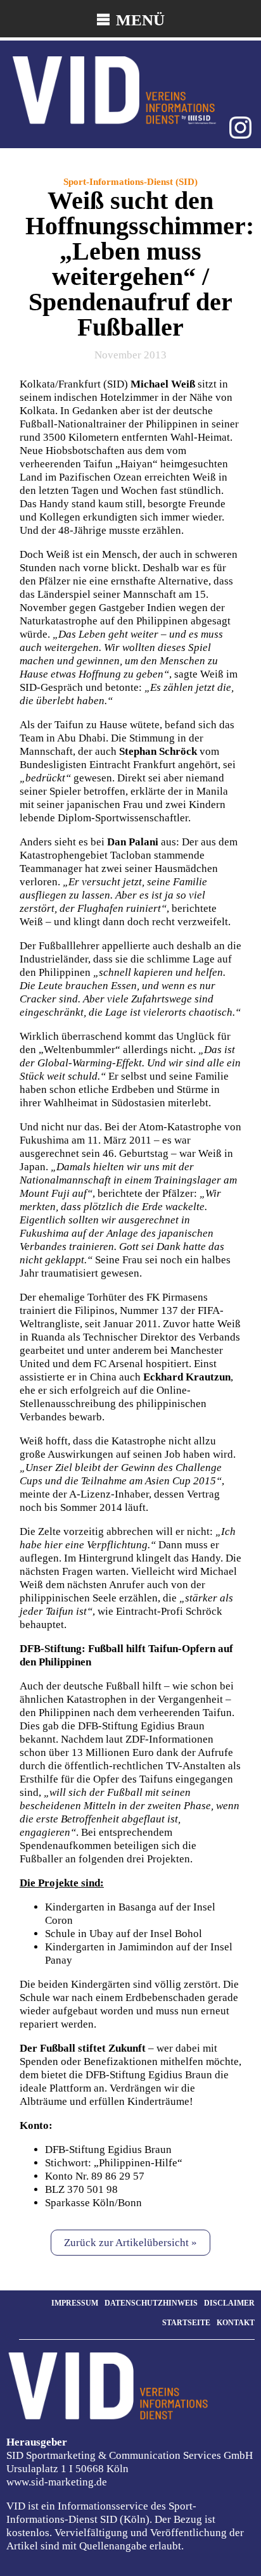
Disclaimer (229, 2303)
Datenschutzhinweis (151, 2303)
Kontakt (236, 2323)
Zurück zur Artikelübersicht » (130, 2243)
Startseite (186, 2323)
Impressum (75, 2303)
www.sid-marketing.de (57, 2482)
